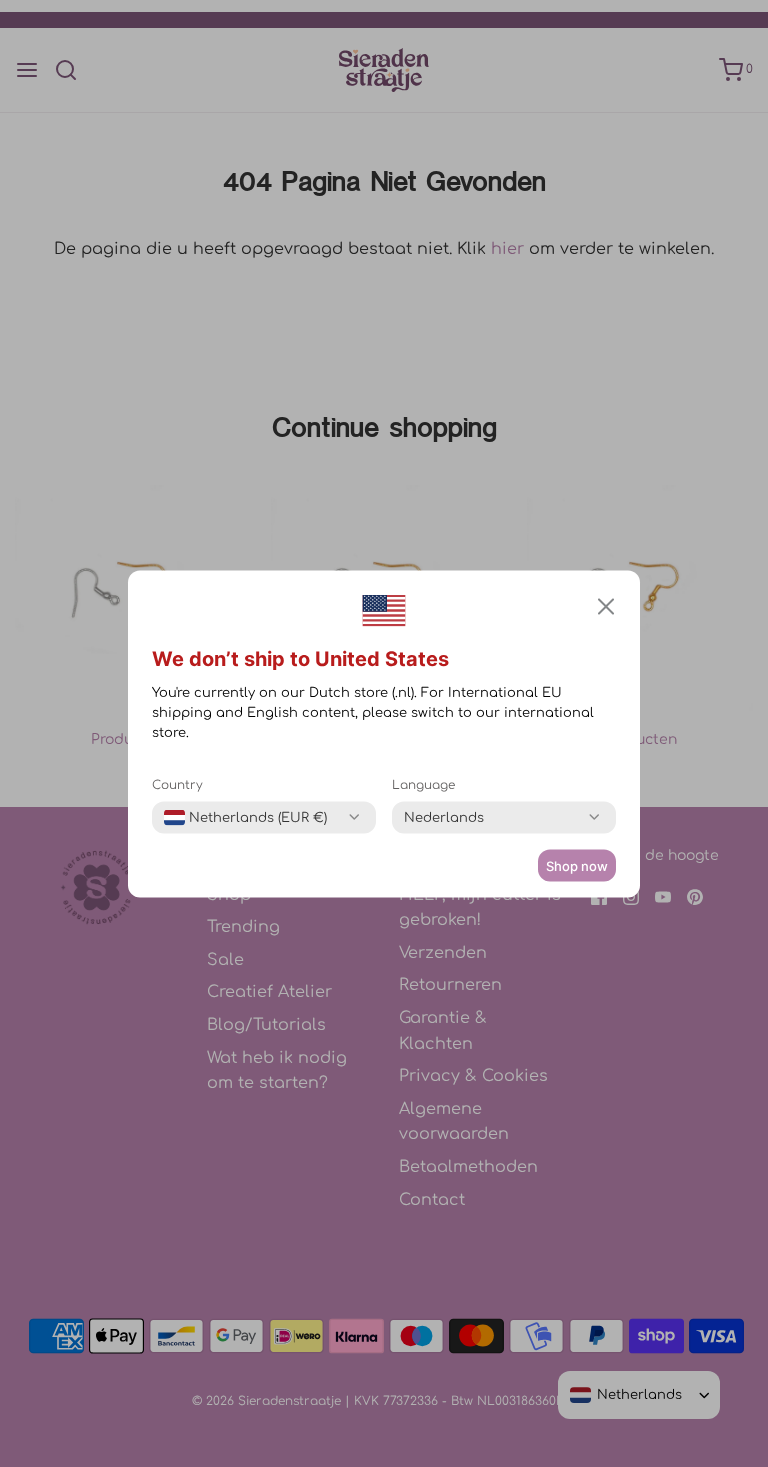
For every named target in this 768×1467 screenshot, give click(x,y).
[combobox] (245, 817)
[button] (606, 606)
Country (177, 784)
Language (423, 784)
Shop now (577, 865)
